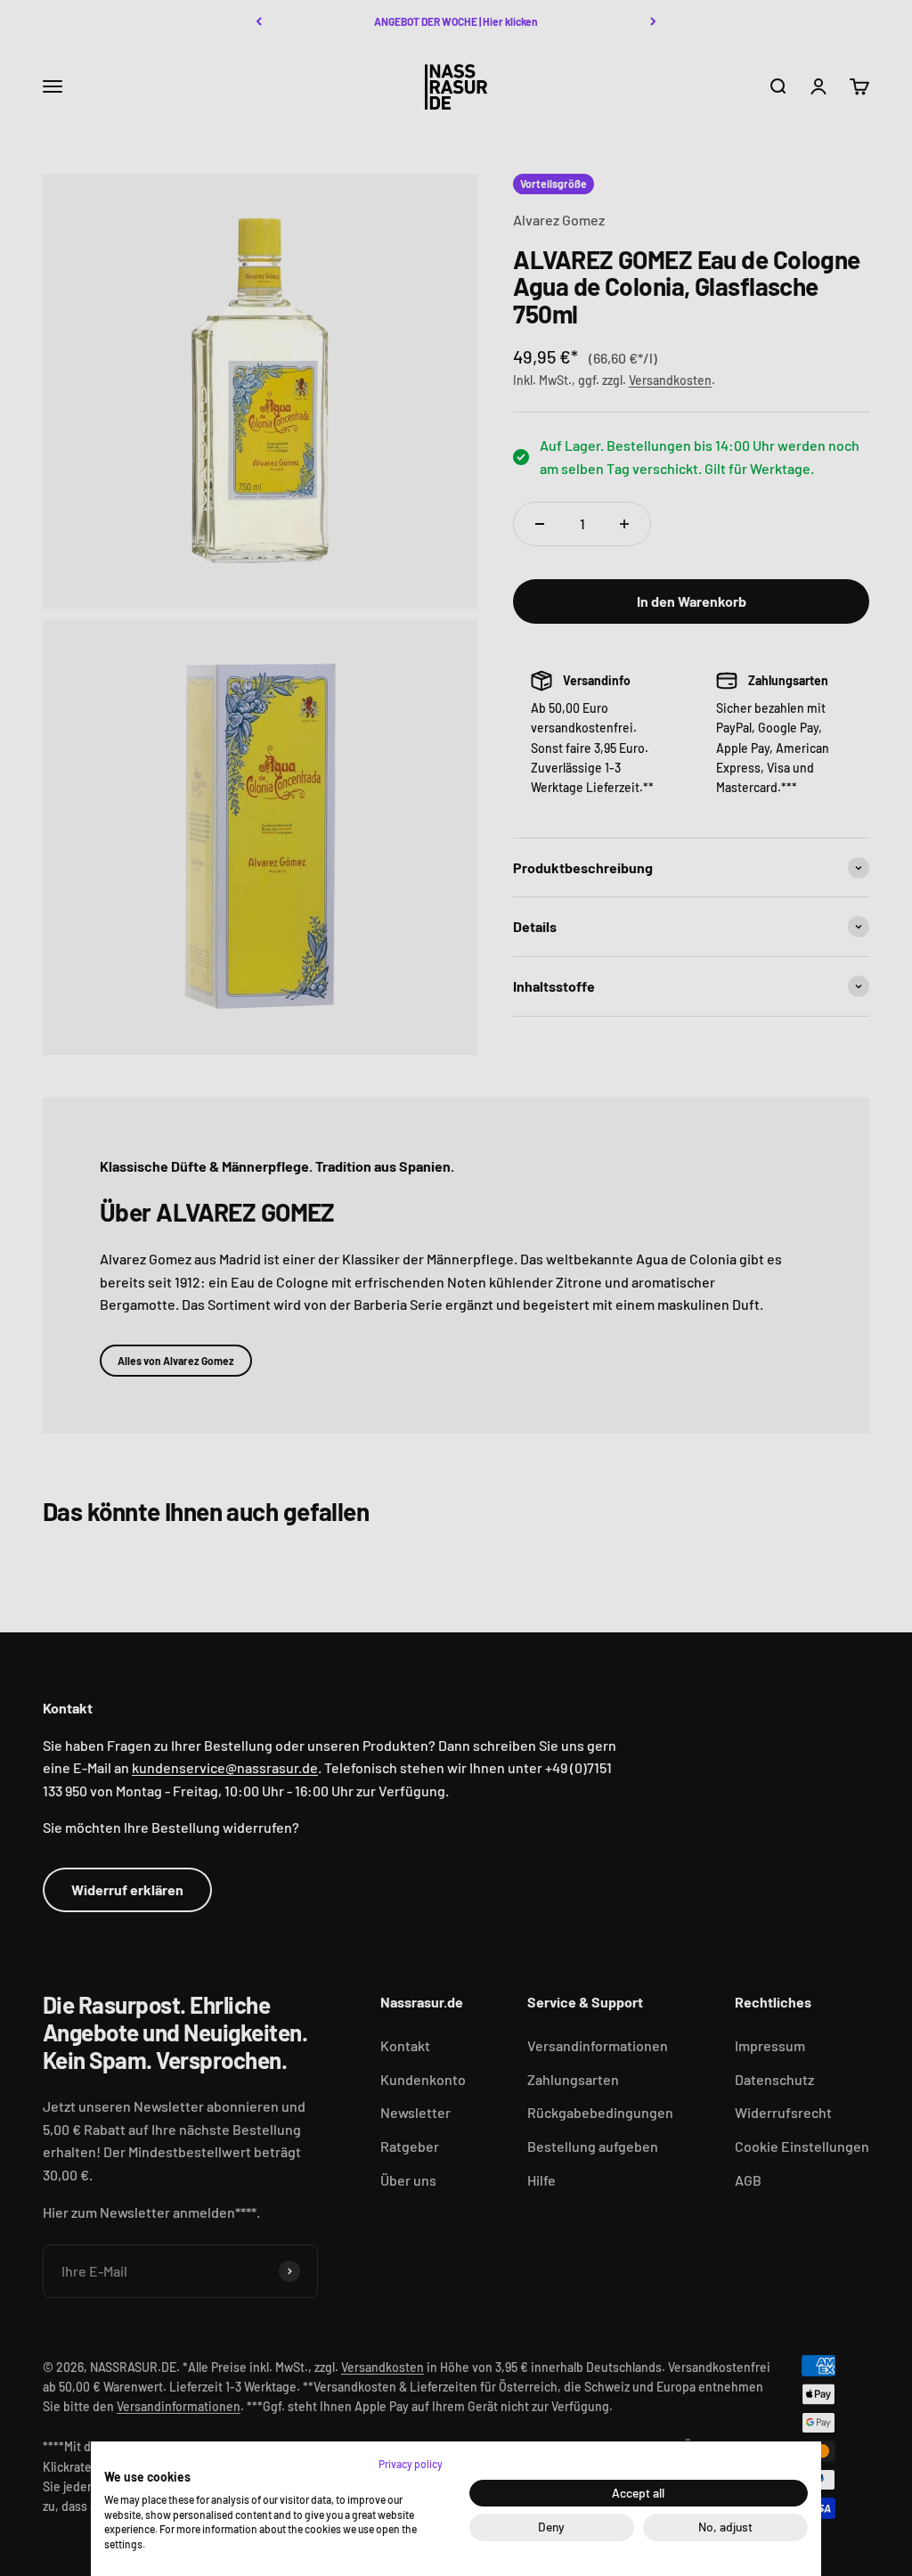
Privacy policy (411, 2464)
